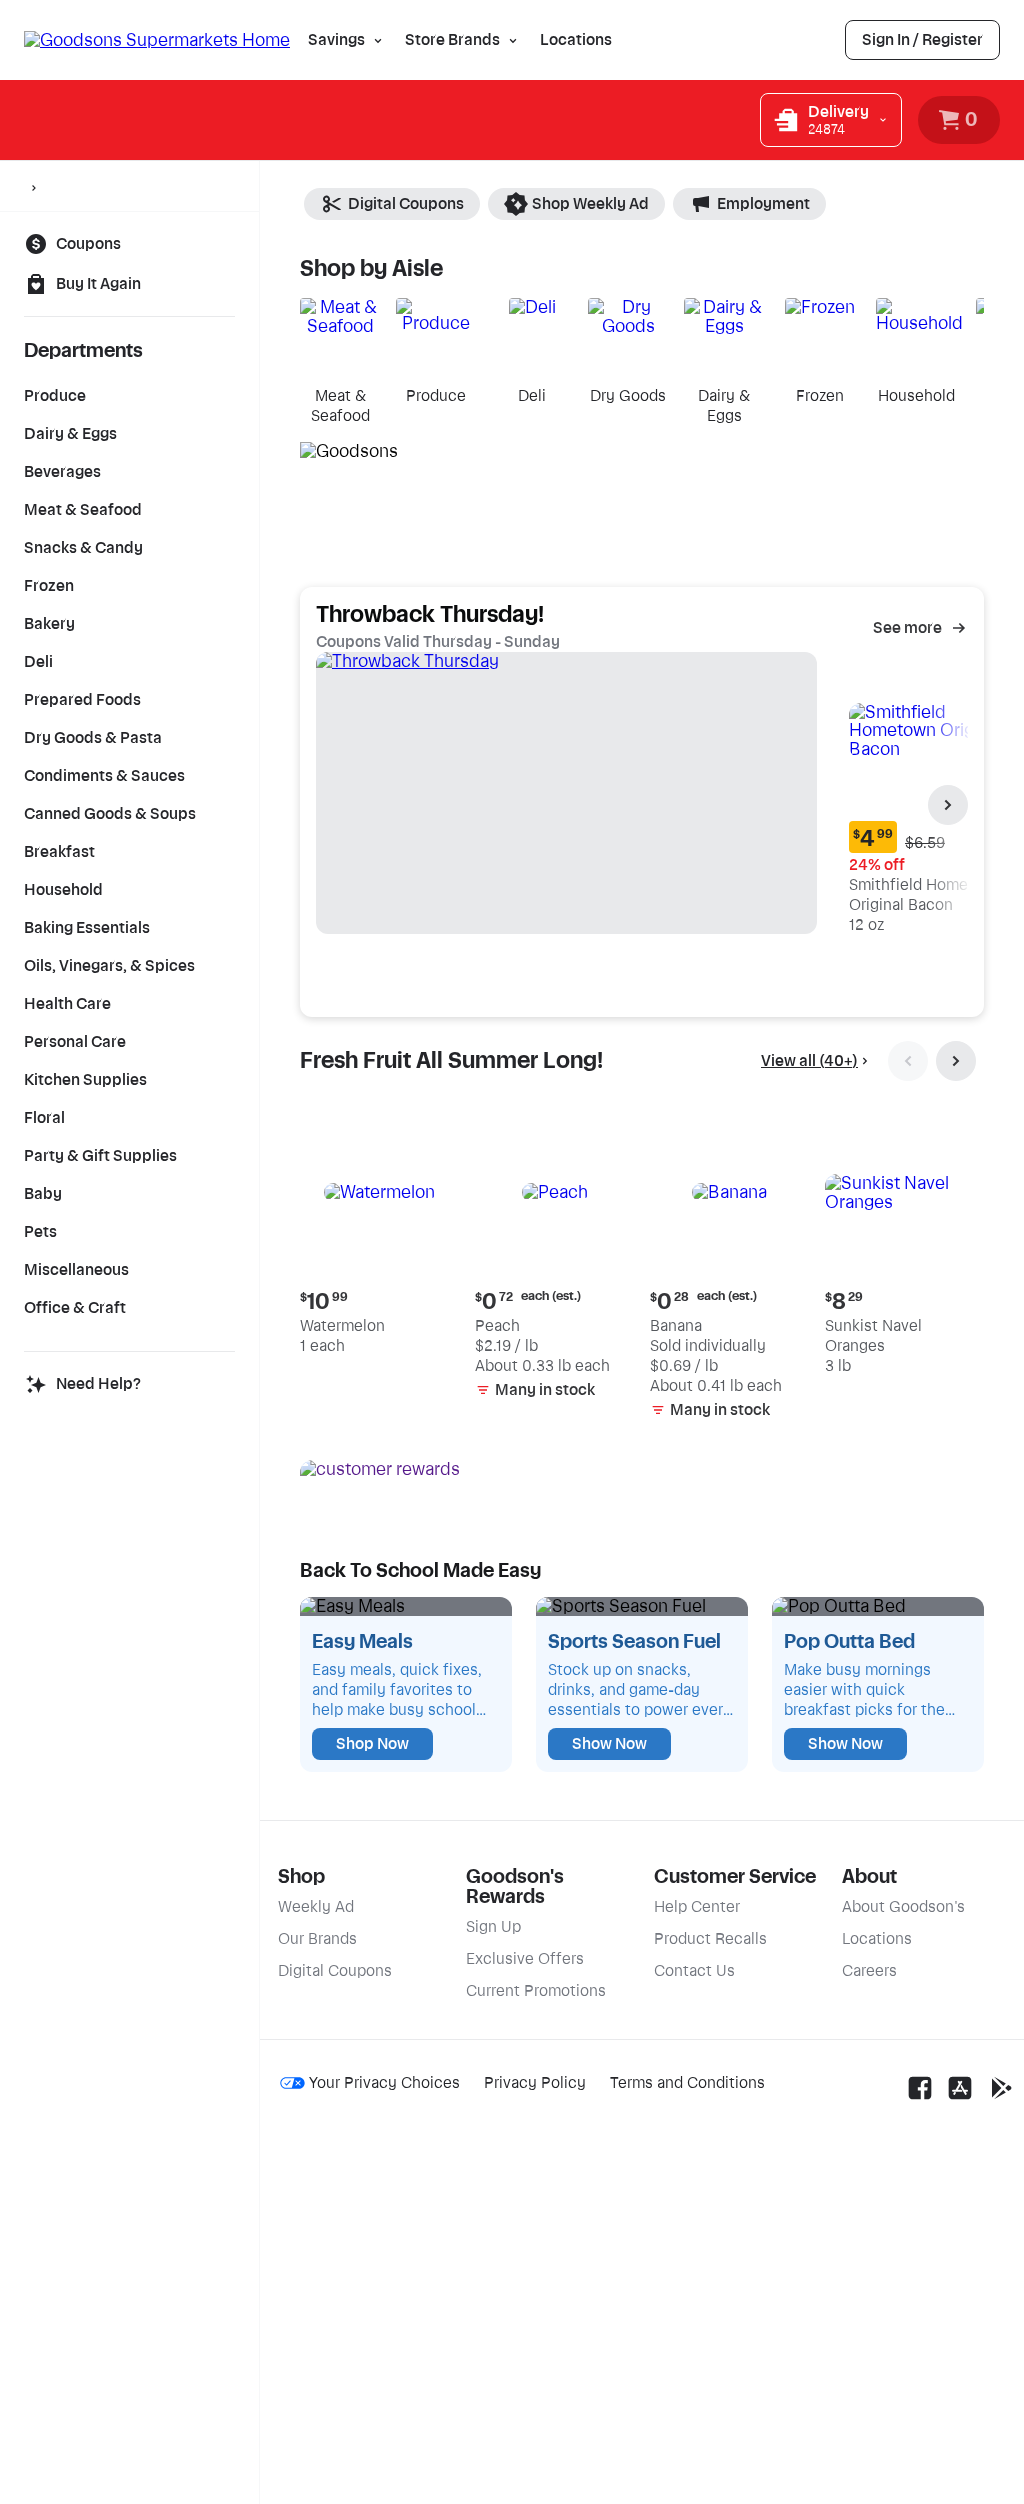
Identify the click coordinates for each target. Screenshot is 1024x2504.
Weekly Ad (316, 1907)
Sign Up (493, 1927)
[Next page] (948, 805)
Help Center (697, 1907)
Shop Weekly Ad (590, 204)
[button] (379, 1236)
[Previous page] (908, 1061)
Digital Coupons (406, 204)
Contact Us (694, 1971)
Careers (869, 1971)
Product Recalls (710, 1939)
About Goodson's (903, 1907)
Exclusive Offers (525, 1959)
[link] (922, 40)
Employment (763, 204)
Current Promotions (536, 1991)
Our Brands (317, 1939)
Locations (576, 40)
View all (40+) (809, 1061)
